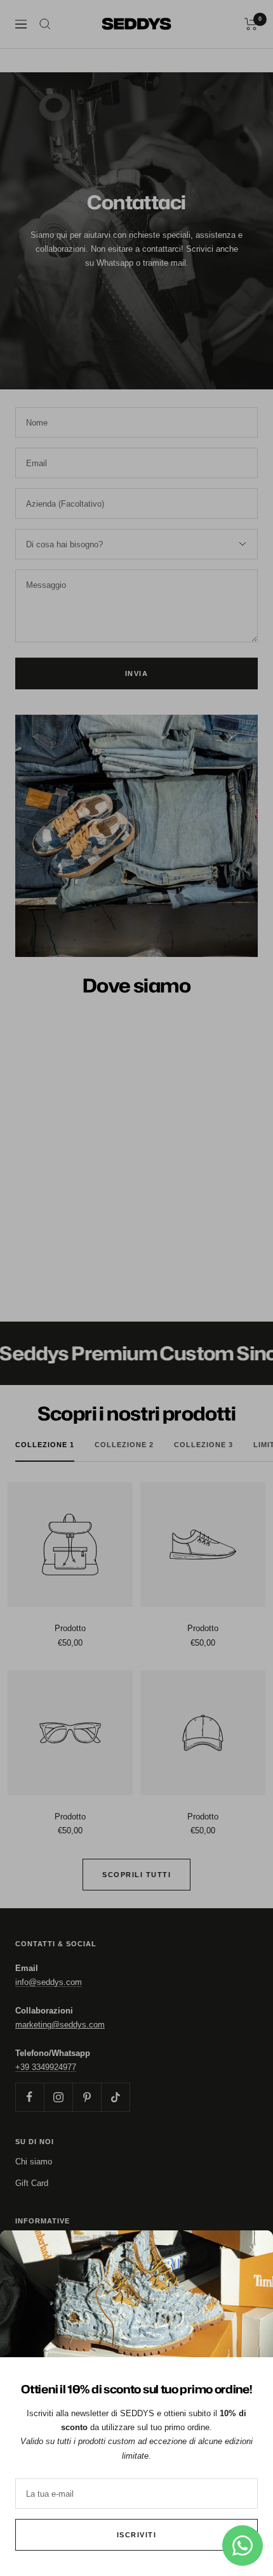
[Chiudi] (253, 2250)
